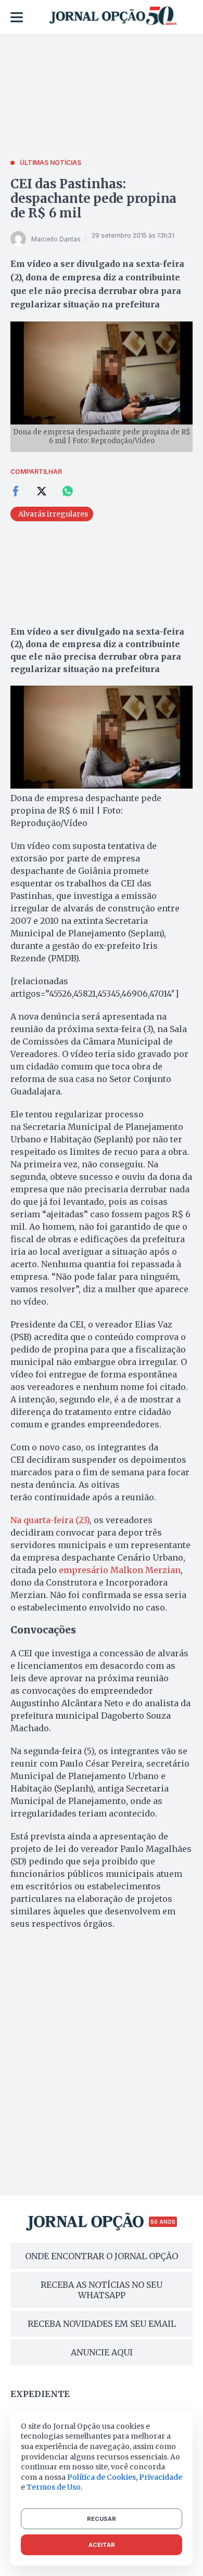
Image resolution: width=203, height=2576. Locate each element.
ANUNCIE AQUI (102, 2352)
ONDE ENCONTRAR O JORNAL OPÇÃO (102, 2256)
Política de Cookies (102, 2477)
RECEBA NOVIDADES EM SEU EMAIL (102, 2324)
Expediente (40, 2394)
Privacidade (161, 2477)
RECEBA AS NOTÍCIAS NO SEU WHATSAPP (102, 2290)
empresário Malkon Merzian (120, 1570)
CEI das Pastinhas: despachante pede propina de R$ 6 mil (93, 198)
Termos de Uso (54, 2487)
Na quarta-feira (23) (50, 1520)
